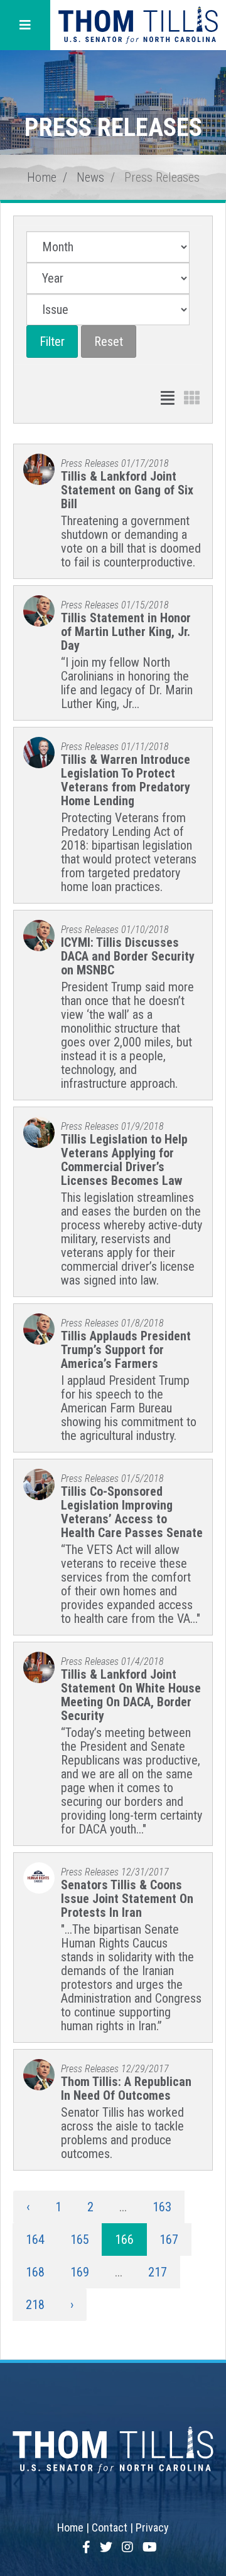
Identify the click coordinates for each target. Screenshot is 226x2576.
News (90, 177)
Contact (110, 2527)
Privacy (152, 2527)
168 (35, 2272)
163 (162, 2207)
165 (80, 2240)
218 (35, 2305)
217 (158, 2272)
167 (169, 2240)
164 (35, 2240)
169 (80, 2272)
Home (42, 177)
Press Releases (162, 177)
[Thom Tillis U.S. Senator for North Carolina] (138, 25)
